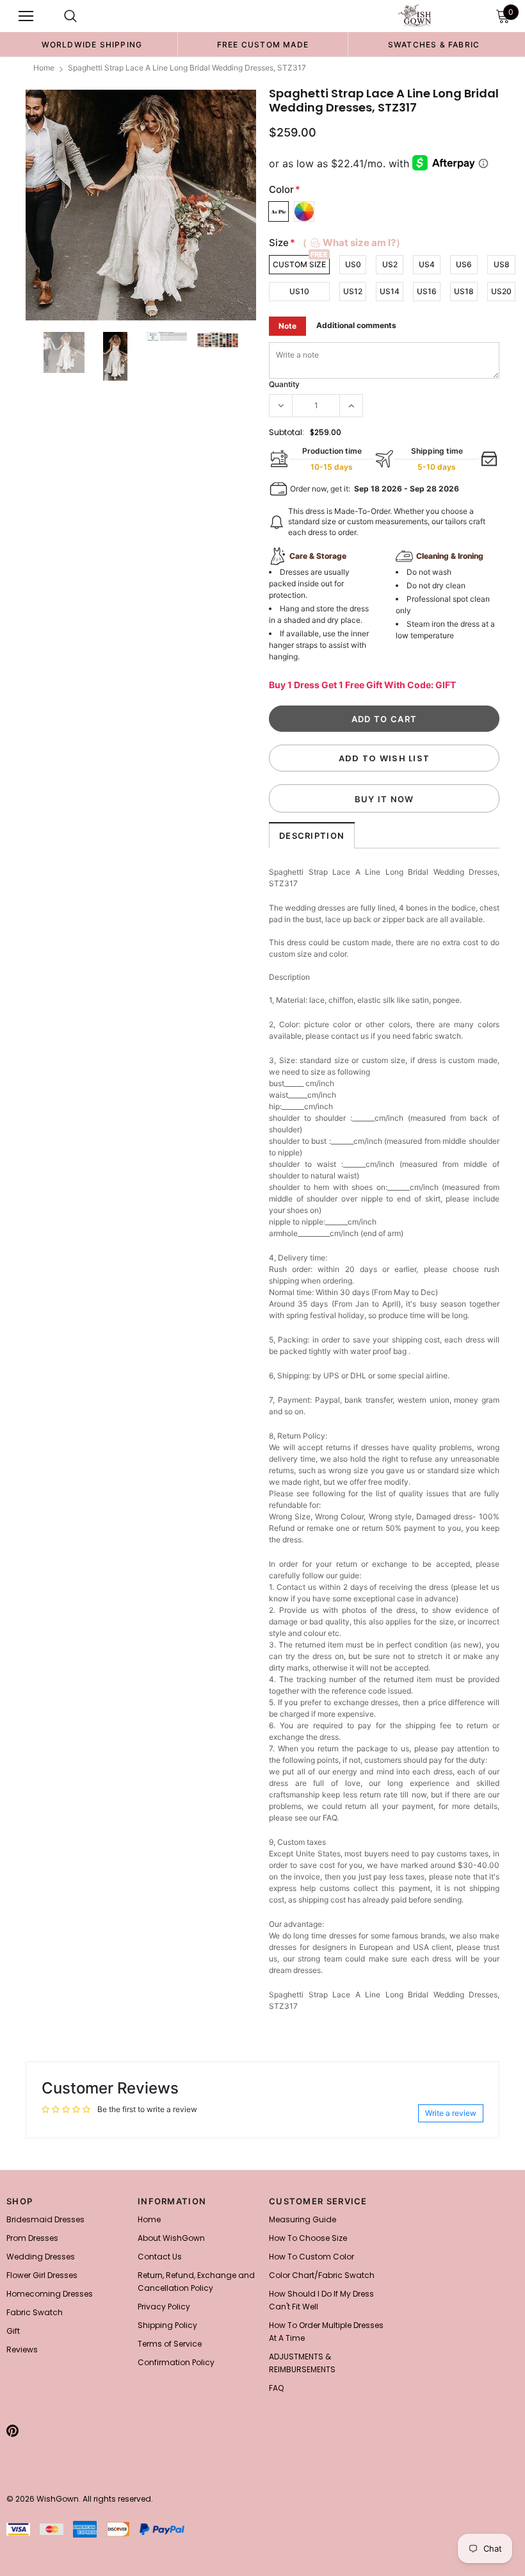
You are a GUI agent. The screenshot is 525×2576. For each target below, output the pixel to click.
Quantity (284, 384)
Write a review (451, 2113)
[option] (92, 44)
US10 (299, 291)
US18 (464, 291)
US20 (501, 291)
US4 (427, 264)
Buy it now (384, 799)
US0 (353, 264)
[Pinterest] (12, 2431)
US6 (464, 264)
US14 (390, 291)
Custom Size (299, 264)
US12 (353, 291)
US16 (427, 291)
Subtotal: (287, 432)
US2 (390, 264)
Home (44, 68)
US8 (502, 264)
